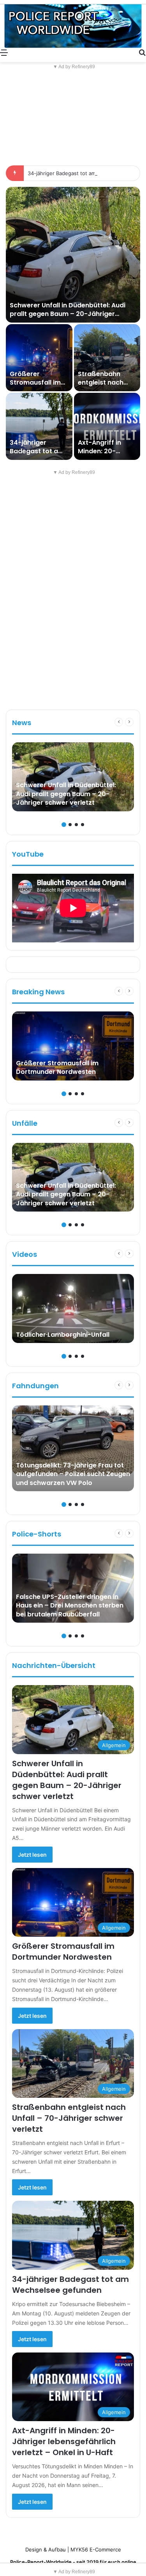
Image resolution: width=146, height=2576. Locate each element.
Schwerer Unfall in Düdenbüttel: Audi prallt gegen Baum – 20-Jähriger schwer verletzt (68, 314)
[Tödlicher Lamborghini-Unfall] (73, 1308)
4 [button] (83, 825)
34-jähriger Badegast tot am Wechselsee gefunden (37, 456)
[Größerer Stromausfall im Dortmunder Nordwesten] (39, 358)
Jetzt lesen (32, 1855)
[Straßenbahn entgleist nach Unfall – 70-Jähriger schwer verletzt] (107, 358)
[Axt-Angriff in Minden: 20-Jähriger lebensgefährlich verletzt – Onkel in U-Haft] (107, 426)
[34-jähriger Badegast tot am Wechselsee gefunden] (39, 426)
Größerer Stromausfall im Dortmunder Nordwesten (35, 387)
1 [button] (64, 825)
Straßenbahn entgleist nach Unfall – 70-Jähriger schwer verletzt (69, 2118)
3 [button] (76, 825)
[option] (73, 323)
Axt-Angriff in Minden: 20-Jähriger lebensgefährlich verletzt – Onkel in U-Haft (64, 2441)
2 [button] (70, 825)
